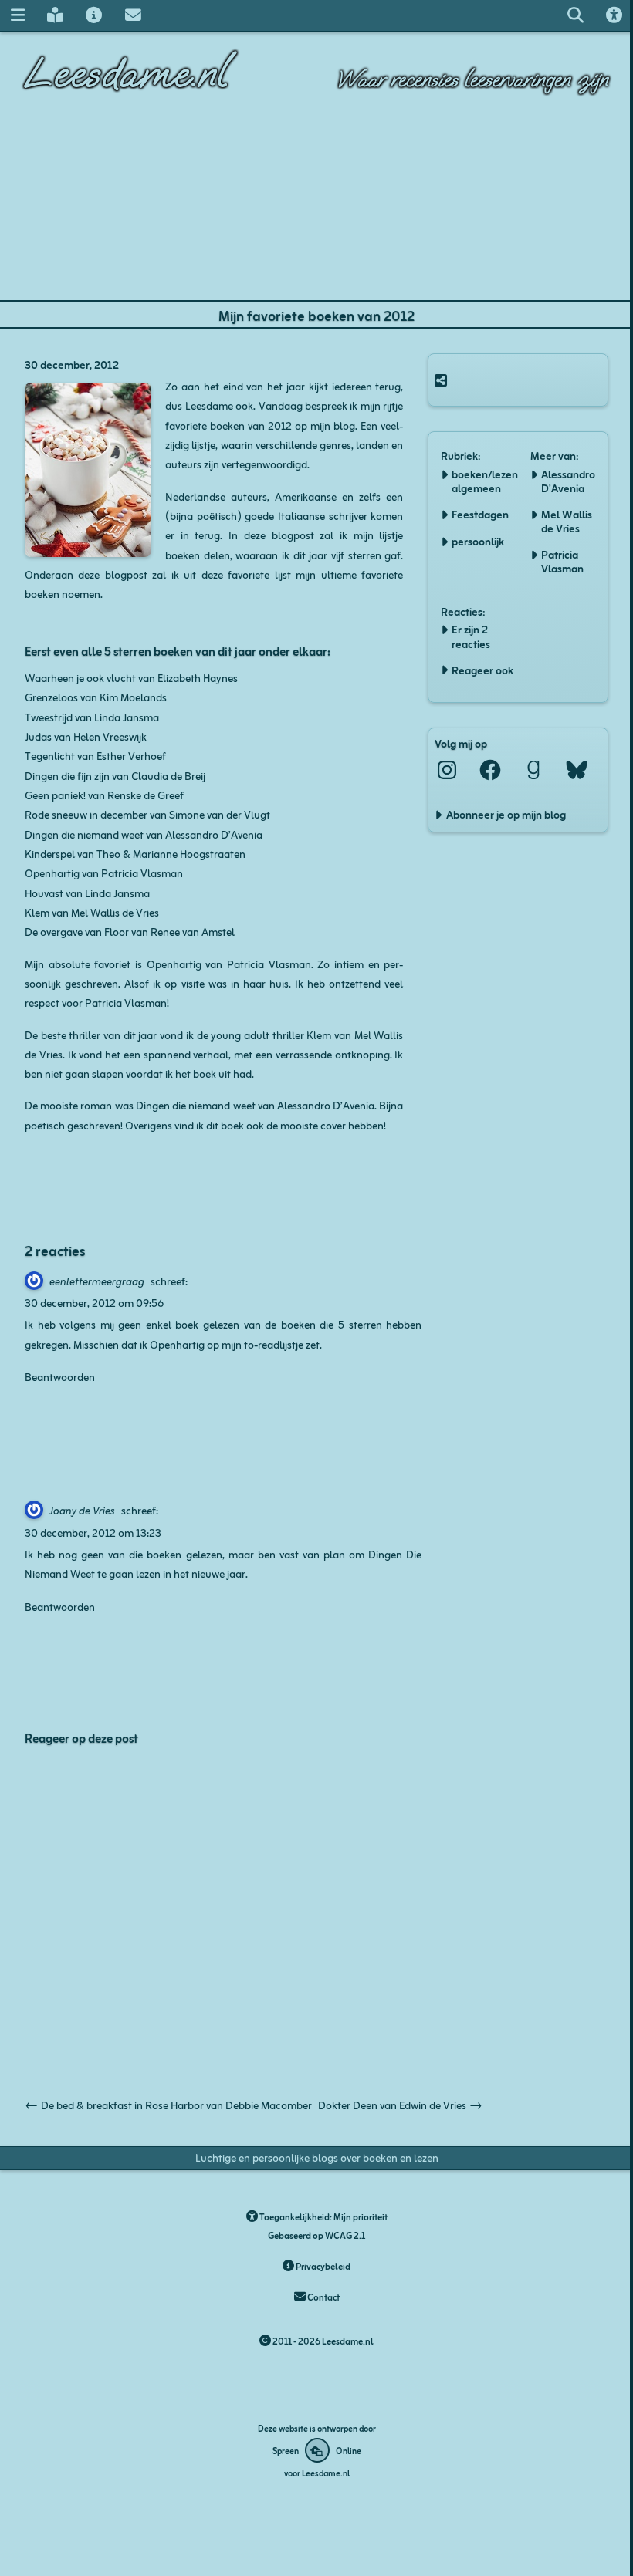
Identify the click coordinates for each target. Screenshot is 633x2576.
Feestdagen (480, 514)
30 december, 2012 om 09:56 (94, 1302)
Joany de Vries (82, 1509)
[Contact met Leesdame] (133, 15)
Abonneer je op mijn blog (506, 814)
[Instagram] (447, 770)
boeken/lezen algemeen (485, 481)
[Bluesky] (577, 770)
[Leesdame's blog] (55, 15)
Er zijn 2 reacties (471, 636)
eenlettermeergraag (97, 1280)
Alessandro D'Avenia (568, 481)
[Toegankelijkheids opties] (614, 15)
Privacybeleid (322, 2265)
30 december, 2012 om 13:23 (93, 1532)
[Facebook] (490, 770)
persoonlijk (478, 541)
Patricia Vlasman (562, 561)
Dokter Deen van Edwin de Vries (400, 2104)
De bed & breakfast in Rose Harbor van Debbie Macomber (168, 2104)
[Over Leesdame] (94, 15)
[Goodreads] (533, 770)
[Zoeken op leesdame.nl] (575, 15)
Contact (323, 2296)
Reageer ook (482, 670)
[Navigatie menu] (17, 15)
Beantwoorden (60, 1376)
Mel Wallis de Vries (567, 521)
